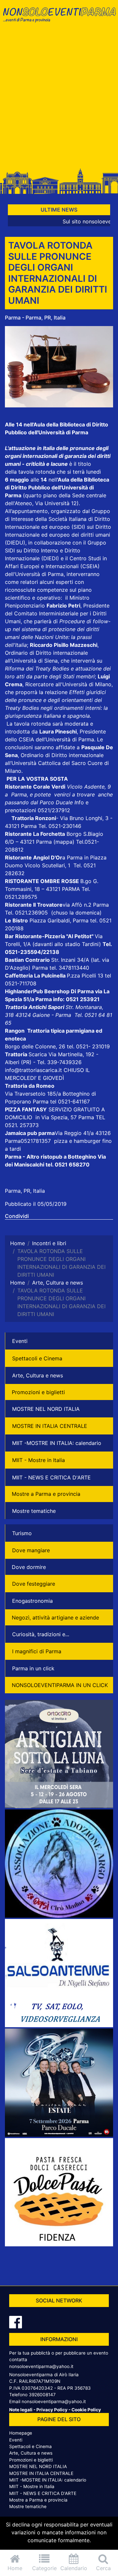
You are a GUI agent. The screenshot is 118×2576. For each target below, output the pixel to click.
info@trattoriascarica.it (33, 1070)
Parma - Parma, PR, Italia (35, 318)
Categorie (44, 2568)
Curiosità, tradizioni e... (41, 1634)
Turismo (22, 1533)
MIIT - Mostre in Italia (39, 1460)
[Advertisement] (59, 99)
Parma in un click (33, 1668)
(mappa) (65, 842)
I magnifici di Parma (37, 1651)
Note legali (21, 2410)
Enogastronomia (32, 1601)
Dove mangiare (31, 1550)
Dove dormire (29, 1567)
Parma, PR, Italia (25, 1191)
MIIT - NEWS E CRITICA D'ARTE (51, 1477)
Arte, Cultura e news (38, 1375)
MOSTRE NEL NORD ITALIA (46, 1409)
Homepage (21, 2433)
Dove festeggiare (34, 1584)
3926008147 (42, 2395)
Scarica (39, 1054)
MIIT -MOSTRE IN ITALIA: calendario (57, 1443)
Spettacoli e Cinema (37, 1358)
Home (15, 2568)
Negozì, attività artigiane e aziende (55, 1618)
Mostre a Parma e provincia (46, 1494)
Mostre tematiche (34, 1511)
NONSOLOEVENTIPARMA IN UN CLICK (60, 1685)
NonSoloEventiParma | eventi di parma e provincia (59, 19)
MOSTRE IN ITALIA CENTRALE (50, 1426)
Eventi (20, 1341)
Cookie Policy (86, 2410)
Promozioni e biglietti (38, 1392)
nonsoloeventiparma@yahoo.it (41, 2366)
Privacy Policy (52, 2410)
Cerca (103, 2568)
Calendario (74, 2568)
